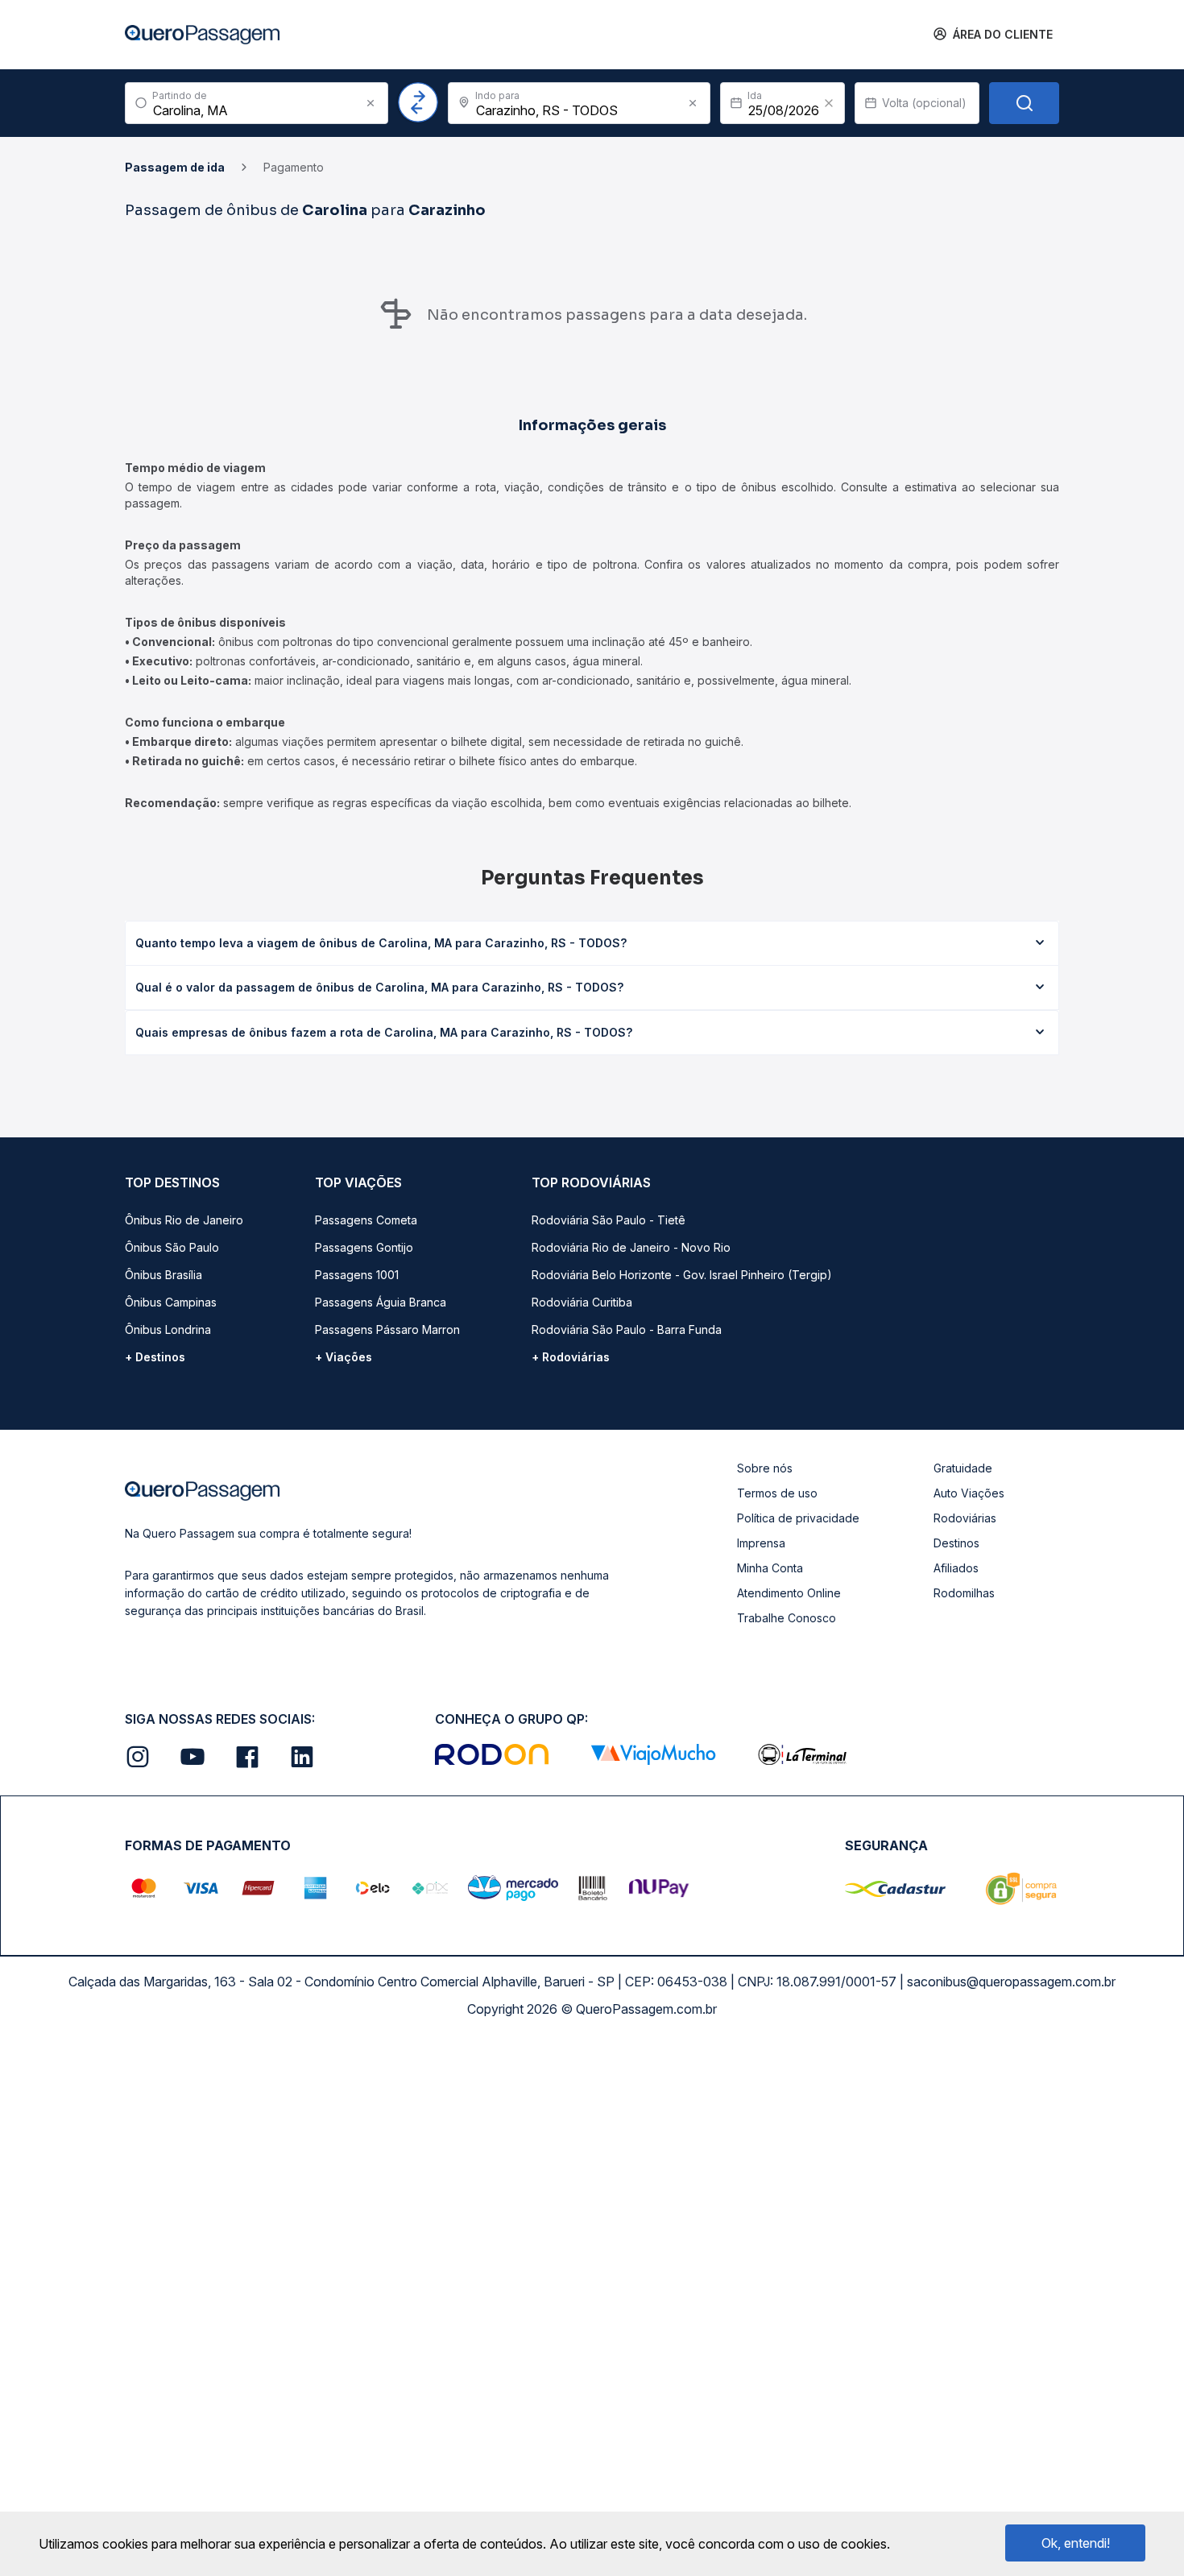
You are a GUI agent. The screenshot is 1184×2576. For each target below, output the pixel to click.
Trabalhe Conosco (787, 1618)
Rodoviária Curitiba (582, 1302)
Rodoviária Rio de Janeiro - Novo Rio (631, 1247)
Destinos (956, 1543)
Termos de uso (777, 1493)
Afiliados (956, 1568)
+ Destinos (155, 1357)
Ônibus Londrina (168, 1329)
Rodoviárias (965, 1518)
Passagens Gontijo (364, 1247)
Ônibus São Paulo (172, 1247)
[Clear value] (829, 103)
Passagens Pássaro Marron (387, 1329)
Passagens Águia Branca (381, 1302)
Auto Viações (969, 1493)
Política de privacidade (798, 1518)
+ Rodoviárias (571, 1357)
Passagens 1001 (357, 1275)
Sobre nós (765, 1468)
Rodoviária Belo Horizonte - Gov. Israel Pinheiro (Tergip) (682, 1275)
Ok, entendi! (1076, 2543)
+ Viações (344, 1357)
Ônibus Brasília (164, 1275)
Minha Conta (770, 1568)
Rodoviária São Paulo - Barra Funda (627, 1329)
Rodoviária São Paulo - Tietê (609, 1220)
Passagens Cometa (366, 1220)
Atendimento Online (789, 1593)
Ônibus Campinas (171, 1302)
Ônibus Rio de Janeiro (184, 1220)
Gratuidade (963, 1468)
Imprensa (761, 1543)
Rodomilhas (964, 1593)
